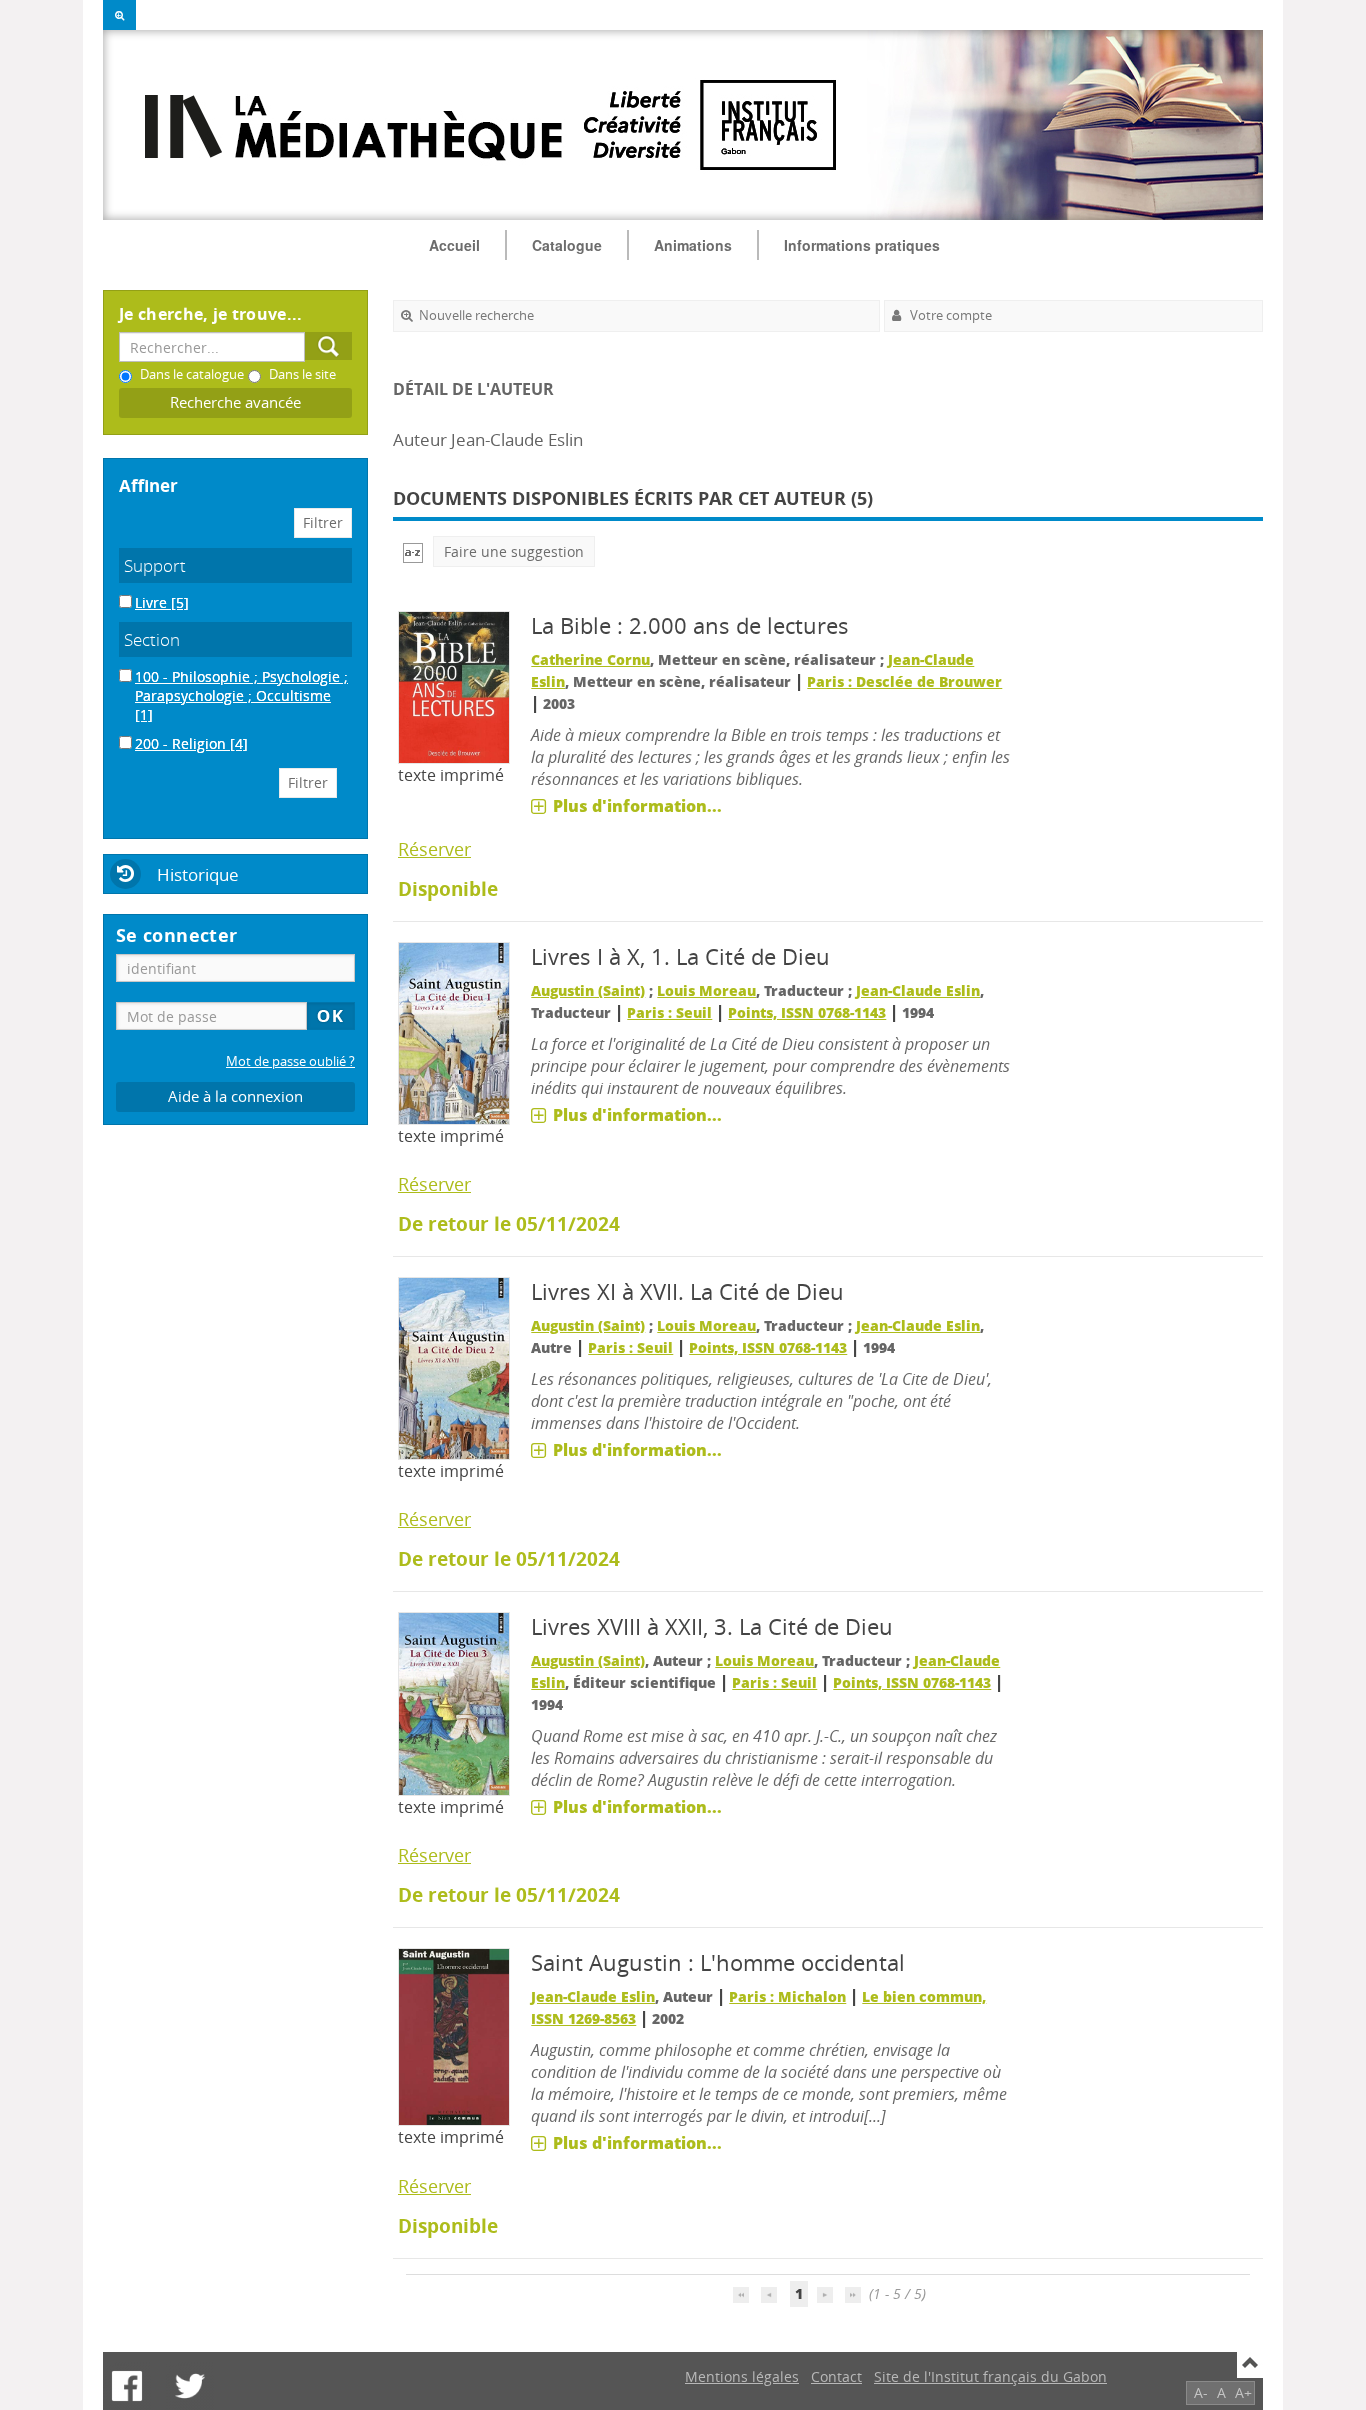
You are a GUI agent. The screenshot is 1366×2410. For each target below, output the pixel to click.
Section (152, 639)
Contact (836, 2376)
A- (1201, 2392)
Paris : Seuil (669, 1012)
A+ (1243, 2392)
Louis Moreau (706, 990)
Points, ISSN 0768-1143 (807, 1012)
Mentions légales (742, 2376)
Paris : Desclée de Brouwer (904, 681)
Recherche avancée (235, 402)
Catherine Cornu (590, 659)
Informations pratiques (862, 245)
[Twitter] (190, 2386)
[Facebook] (127, 2386)
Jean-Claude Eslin (918, 990)
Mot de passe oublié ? (290, 1061)
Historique (198, 874)
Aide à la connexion (235, 1096)
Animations (693, 245)
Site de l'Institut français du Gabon (990, 2376)
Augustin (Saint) (588, 990)
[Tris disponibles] (413, 551)
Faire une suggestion (514, 551)
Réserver (434, 849)
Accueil (454, 245)
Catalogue (567, 245)
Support (155, 565)
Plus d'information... (637, 806)
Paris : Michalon (787, 1996)
